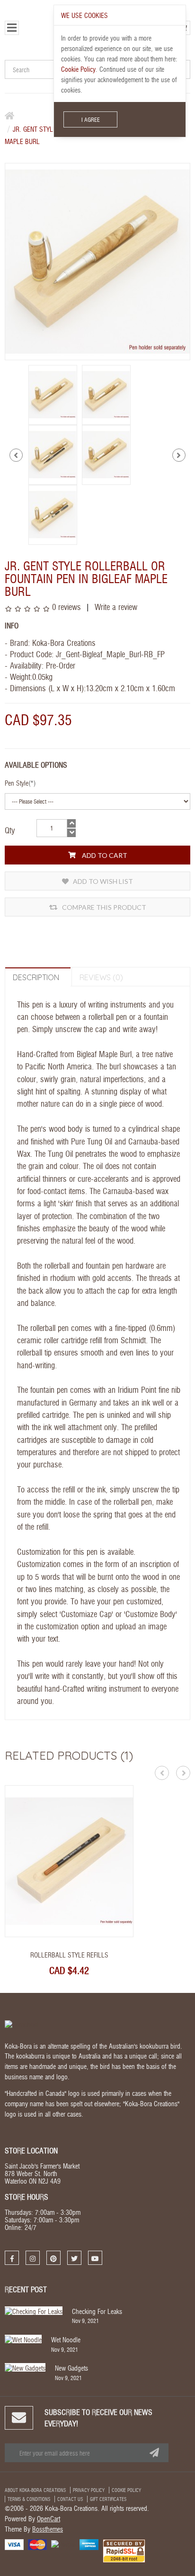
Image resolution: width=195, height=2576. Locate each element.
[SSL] (124, 2550)
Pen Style (17, 783)
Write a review (115, 606)
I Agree (91, 119)
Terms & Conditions (29, 2499)
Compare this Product (103, 907)
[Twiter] (74, 2258)
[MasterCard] (37, 2543)
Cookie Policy (126, 2490)
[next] (179, 455)
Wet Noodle (66, 2339)
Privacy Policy (89, 2490)
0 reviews (66, 606)
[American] (89, 2543)
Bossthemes (48, 2529)
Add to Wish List (102, 881)
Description (36, 977)
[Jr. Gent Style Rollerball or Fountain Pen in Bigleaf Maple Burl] (53, 394)
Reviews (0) (101, 977)
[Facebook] (12, 2258)
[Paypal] (63, 2543)
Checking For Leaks (97, 2311)
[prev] (16, 455)
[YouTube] (95, 2258)
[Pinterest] (53, 2258)
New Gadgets (71, 2368)
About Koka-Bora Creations (35, 2490)
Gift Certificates (108, 2499)
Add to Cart (104, 855)
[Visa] (14, 2543)
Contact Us (70, 2499)
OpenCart (49, 2518)
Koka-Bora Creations (64, 642)
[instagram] (33, 2258)
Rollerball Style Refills (69, 1955)
